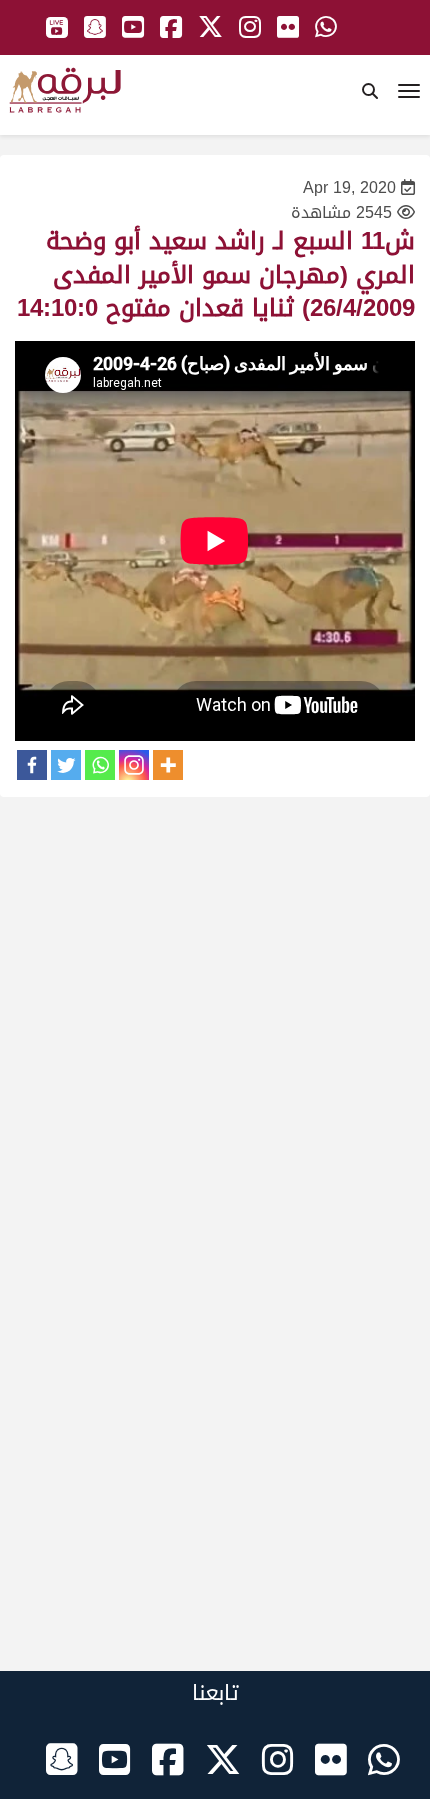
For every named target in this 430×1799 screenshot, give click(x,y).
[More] (168, 765)
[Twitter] (66, 765)
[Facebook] (32, 765)
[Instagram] (134, 765)
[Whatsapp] (100, 765)
